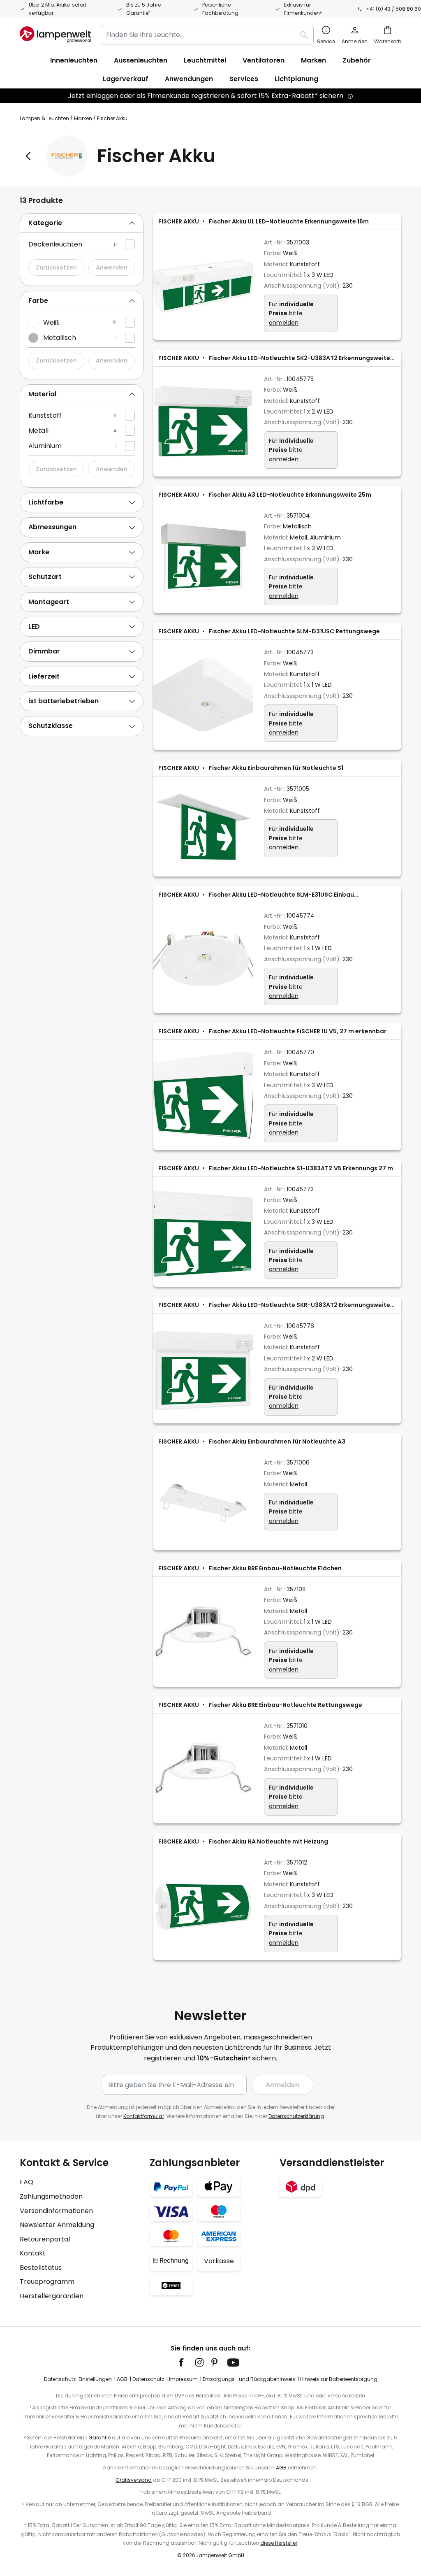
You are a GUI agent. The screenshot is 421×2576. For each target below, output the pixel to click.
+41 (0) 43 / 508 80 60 (393, 9)
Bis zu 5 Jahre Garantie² (143, 9)
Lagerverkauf (126, 79)
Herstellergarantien (52, 2296)
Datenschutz (148, 2379)
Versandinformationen (56, 2211)
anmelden (284, 323)
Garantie (100, 2438)
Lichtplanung (296, 79)
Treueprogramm (47, 2282)
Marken (83, 118)
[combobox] (207, 35)
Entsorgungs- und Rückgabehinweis (249, 2379)
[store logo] (55, 35)
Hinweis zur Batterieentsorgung (339, 2379)
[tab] (82, 223)
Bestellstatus (41, 2268)
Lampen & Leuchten (44, 118)
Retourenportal (45, 2239)
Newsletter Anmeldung (57, 2225)
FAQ (27, 2182)
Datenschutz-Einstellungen (78, 2379)
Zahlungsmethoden (51, 2196)
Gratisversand (134, 2480)
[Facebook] (187, 2362)
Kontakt (33, 2253)
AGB (122, 2379)
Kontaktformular (144, 2116)
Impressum (183, 2379)
